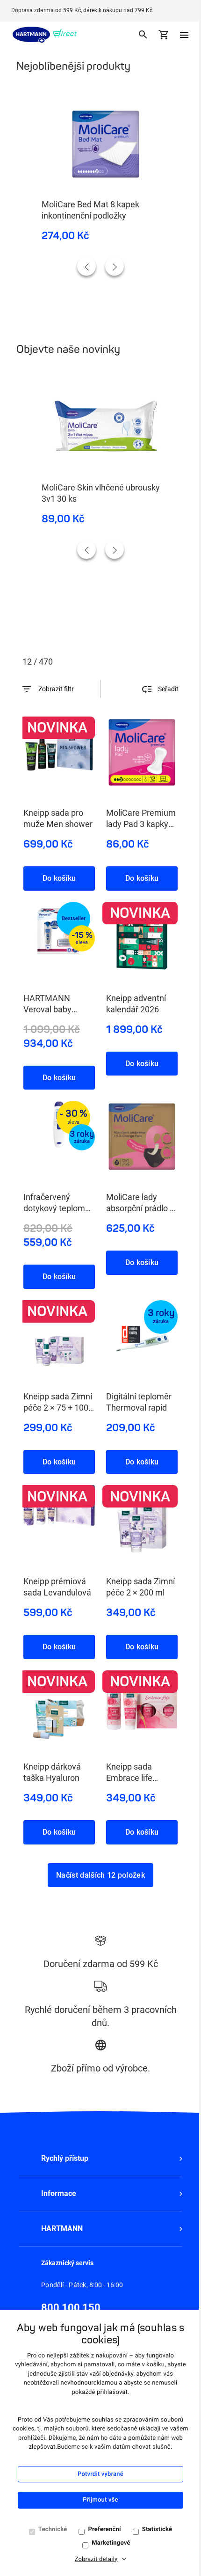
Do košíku (59, 878)
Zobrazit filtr (56, 689)
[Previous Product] (86, 266)
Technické (53, 2529)
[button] (100, 2159)
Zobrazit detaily (96, 2559)
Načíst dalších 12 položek (100, 1875)
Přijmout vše (100, 2500)
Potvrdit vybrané (100, 2474)
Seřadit (168, 689)
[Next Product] (115, 266)
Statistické (157, 2529)
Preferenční (104, 2529)
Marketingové (111, 2543)
